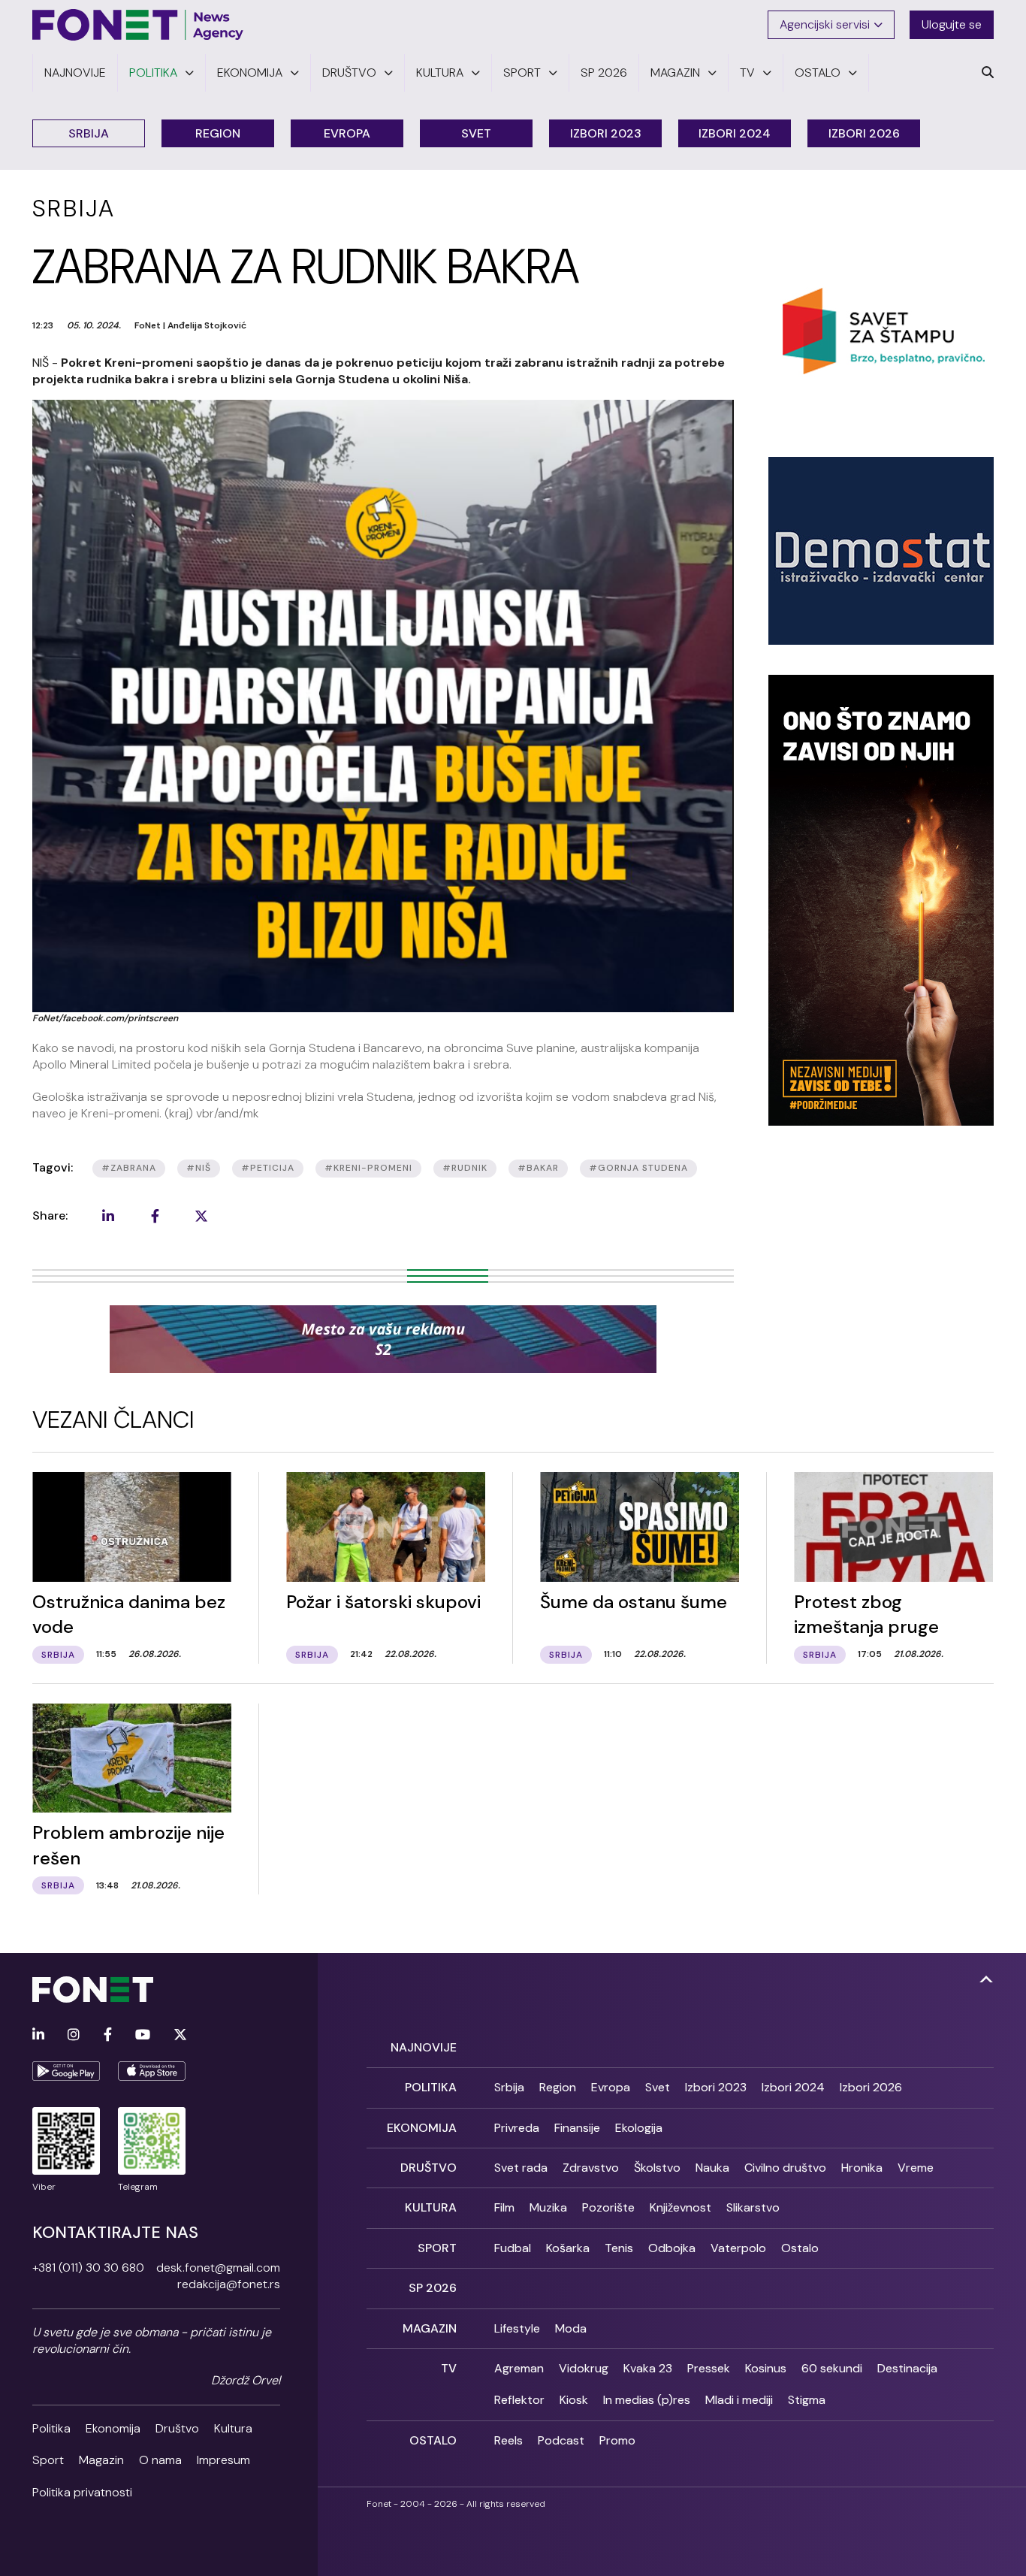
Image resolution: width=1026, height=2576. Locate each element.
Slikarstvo (753, 2207)
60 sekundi (832, 2368)
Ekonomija (113, 2428)
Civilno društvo (785, 2168)
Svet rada (521, 2168)
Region (218, 133)
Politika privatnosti (82, 2492)
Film (504, 2207)
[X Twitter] (180, 2035)
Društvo (177, 2428)
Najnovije (424, 2047)
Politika (51, 2428)
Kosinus (766, 2368)
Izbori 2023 (606, 133)
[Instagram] (74, 2035)
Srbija (89, 133)
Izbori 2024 (735, 133)
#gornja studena (638, 1168)
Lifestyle (517, 2328)
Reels (508, 2440)
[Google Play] (66, 2071)
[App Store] (152, 2071)
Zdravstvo (591, 2168)
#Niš (199, 1168)
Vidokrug (584, 2368)
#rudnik (465, 1168)
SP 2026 (433, 2288)
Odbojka (672, 2248)
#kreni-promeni (368, 1168)
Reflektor (519, 2400)
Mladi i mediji (739, 2400)
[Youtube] (143, 2035)
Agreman (519, 2368)
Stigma (807, 2400)
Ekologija (639, 2128)
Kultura (233, 2428)
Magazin (101, 2460)
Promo (617, 2440)
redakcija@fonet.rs (229, 2284)
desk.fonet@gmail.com (218, 2268)
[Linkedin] (38, 2035)
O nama (160, 2460)
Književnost (680, 2207)
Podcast (561, 2440)
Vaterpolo (738, 2248)
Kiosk (574, 2400)
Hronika (862, 2168)
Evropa (347, 133)
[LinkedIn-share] (108, 1216)
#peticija (268, 1168)
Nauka (712, 2168)
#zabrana (129, 1168)
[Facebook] (108, 2035)
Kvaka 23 (648, 2368)
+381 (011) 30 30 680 (88, 2268)
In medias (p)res (647, 2400)
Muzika (548, 2207)
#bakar (538, 1168)
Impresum (223, 2460)
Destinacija (907, 2368)
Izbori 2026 (864, 133)
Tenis (619, 2248)
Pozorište (608, 2207)
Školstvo (657, 2168)
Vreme (916, 2168)
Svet (476, 133)
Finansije (577, 2128)
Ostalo (800, 2248)
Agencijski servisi (825, 24)
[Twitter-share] (201, 1216)
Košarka (568, 2248)
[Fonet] (138, 25)
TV (449, 2368)
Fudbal (513, 2248)
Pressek (709, 2368)
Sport (48, 2460)
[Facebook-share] (155, 1216)
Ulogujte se (952, 24)
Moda (571, 2328)
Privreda (517, 2128)
